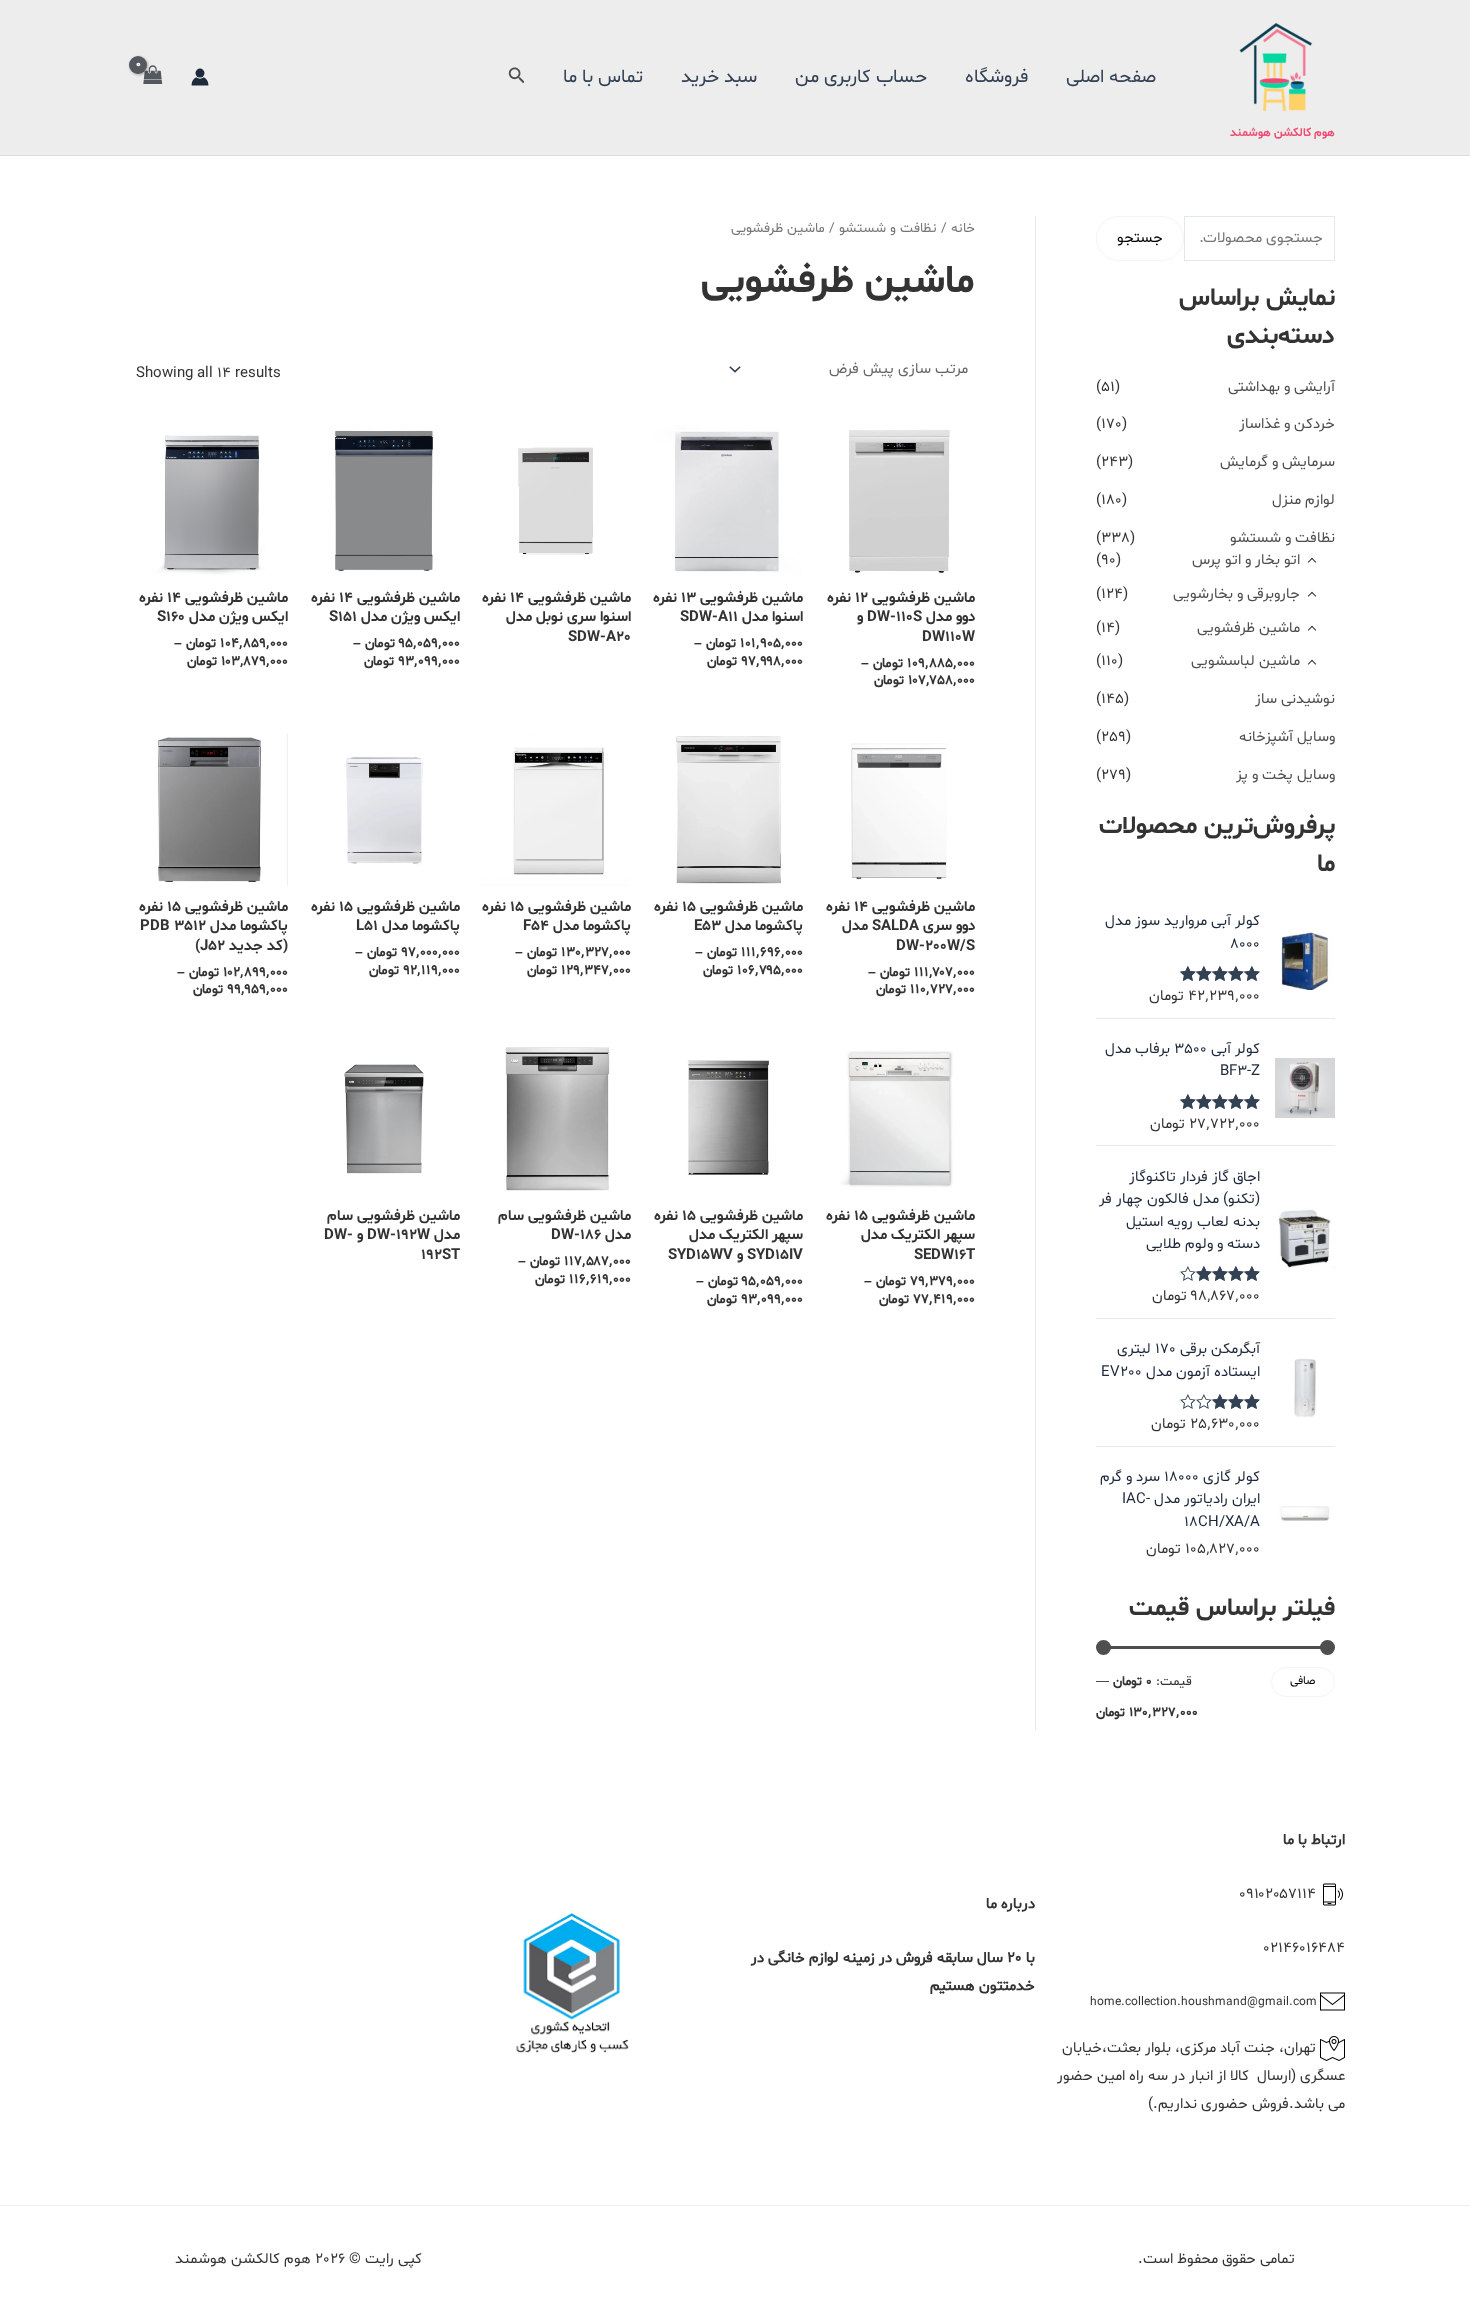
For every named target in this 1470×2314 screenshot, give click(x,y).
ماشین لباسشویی (1245, 661)
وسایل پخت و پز (1285, 775)
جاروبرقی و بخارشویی (1236, 594)
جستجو (1140, 238)
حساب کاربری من (861, 77)
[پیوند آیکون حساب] (200, 77)
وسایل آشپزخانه (1287, 737)
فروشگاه (996, 77)
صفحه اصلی (1111, 77)
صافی (1303, 1681)
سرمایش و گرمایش (1277, 462)
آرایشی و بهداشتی (1281, 387)
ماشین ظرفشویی (1248, 628)
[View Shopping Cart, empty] (153, 77)
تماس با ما (603, 77)
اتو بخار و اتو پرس (1246, 560)
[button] (515, 77)
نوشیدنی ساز (1295, 699)
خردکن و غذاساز (1287, 424)
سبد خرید (719, 77)
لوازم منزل (1303, 500)
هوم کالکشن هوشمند (1282, 133)
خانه (963, 228)
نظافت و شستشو (1282, 538)
